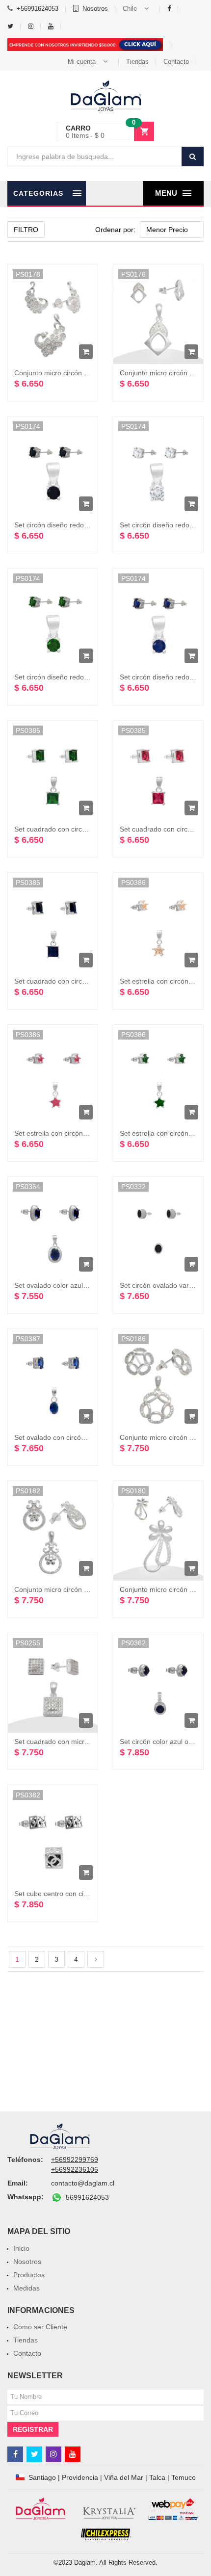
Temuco (184, 2477)
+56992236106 (75, 2169)
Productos (29, 2275)
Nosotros (95, 9)
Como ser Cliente (40, 2327)
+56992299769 (75, 2160)
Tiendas (137, 62)
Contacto (176, 62)
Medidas (26, 2288)
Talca (157, 2477)
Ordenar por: (115, 230)
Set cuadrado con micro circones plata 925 (81, 1742)
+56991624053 (38, 9)
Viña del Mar (124, 2477)
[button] (138, 9)
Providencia (80, 2477)
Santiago (42, 2477)
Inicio (21, 2248)
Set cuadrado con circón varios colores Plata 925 (90, 829)
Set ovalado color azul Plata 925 (64, 1285)
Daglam (85, 2563)
